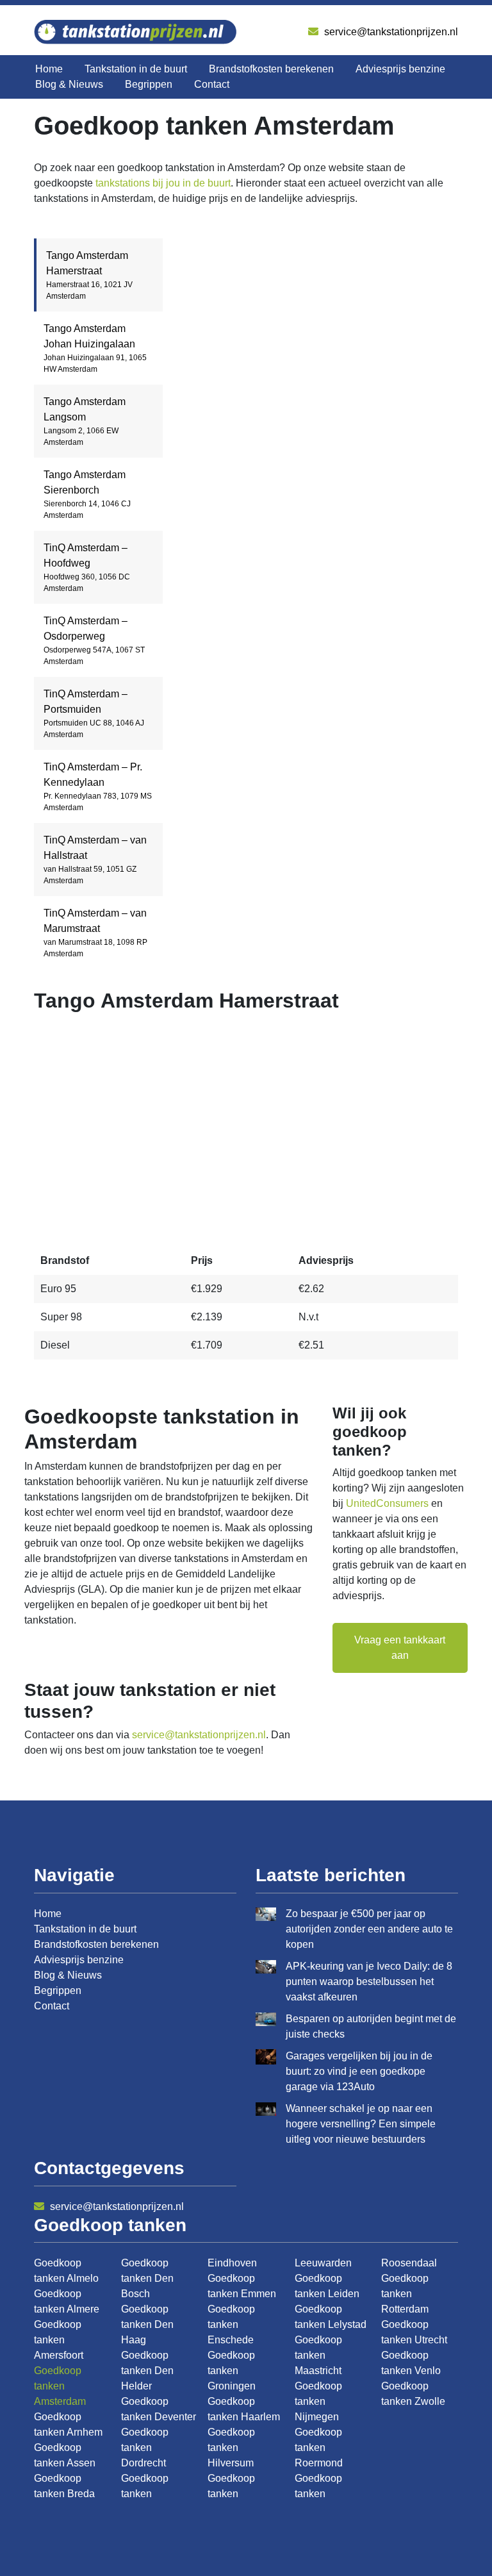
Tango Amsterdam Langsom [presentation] (85, 421)
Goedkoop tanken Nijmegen (318, 2401)
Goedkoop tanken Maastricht (318, 2355)
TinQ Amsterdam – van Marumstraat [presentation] (95, 933)
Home (49, 69)
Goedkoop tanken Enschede (231, 2324)
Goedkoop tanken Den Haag (147, 2324)
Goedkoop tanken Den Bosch (147, 2278)
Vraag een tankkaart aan (400, 1648)
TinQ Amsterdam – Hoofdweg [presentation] (87, 568)
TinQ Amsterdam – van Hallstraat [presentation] (95, 860)
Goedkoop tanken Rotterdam (405, 2294)
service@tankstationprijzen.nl (390, 32)
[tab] (98, 275)
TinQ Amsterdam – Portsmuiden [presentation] (94, 714)
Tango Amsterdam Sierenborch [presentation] (87, 494)
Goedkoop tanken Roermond (319, 2447)
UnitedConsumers (387, 1503)
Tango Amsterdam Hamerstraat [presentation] (89, 275)
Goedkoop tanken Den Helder (147, 2371)
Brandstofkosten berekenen (271, 69)
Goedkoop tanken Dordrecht (145, 2447)
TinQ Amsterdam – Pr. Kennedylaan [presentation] (98, 787)
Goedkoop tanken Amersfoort (59, 2340)
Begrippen (149, 84)
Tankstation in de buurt (136, 69)
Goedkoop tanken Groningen (232, 2371)
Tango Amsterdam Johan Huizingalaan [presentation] (95, 348)
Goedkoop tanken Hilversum (231, 2447)
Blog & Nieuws (69, 84)
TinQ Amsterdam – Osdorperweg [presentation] (94, 641)
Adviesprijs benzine (400, 69)
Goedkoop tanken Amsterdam (60, 2386)
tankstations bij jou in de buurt (163, 183)
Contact (212, 84)
